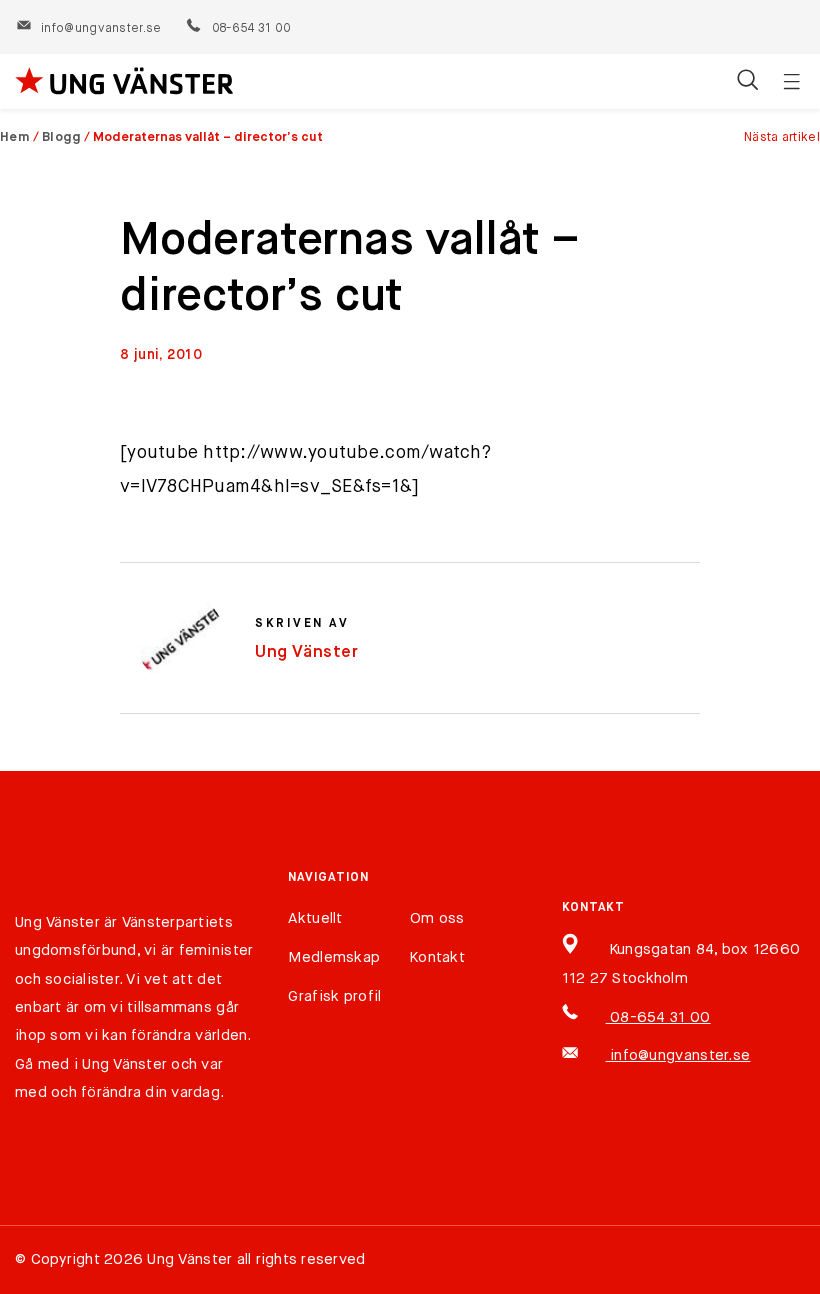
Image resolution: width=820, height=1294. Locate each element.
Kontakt (437, 957)
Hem (15, 137)
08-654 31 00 (250, 29)
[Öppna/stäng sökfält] (747, 82)
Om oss (437, 918)
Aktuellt (315, 918)
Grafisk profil (334, 996)
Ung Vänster (307, 652)
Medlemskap (334, 957)
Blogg (62, 137)
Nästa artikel (782, 137)
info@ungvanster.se (101, 29)
